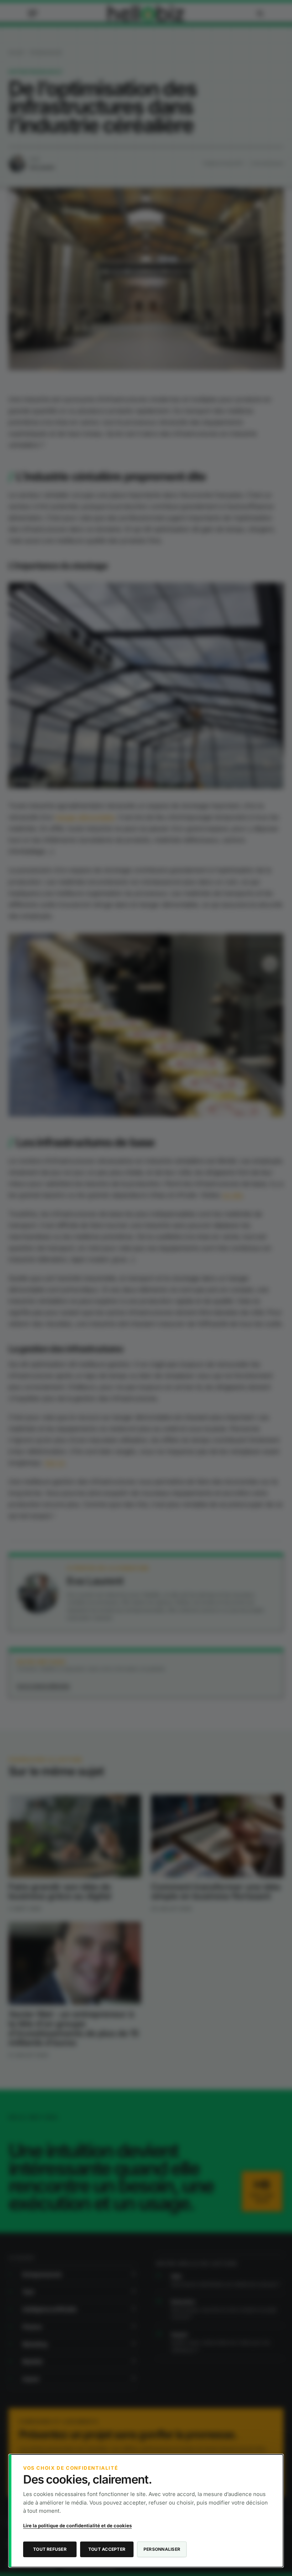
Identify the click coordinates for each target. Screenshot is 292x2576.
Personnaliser (162, 2549)
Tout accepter (107, 2549)
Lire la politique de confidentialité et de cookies (77, 2526)
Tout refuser (50, 2549)
